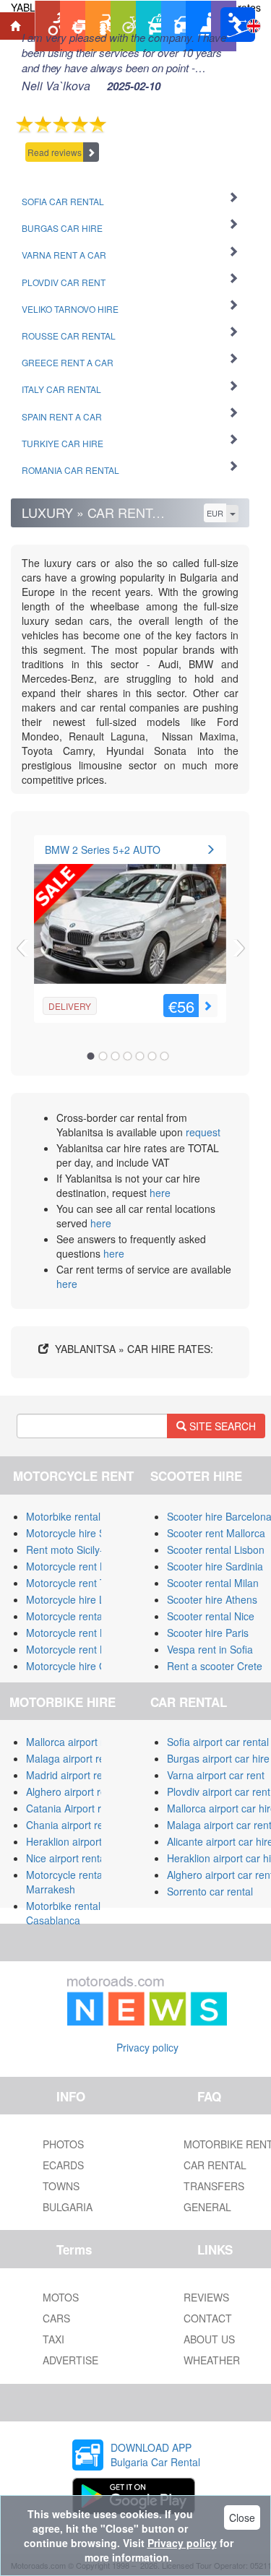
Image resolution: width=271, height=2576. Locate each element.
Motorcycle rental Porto (79, 1616)
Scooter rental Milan (213, 1583)
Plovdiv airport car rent (219, 1791)
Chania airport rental (73, 1825)
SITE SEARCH (221, 1426)
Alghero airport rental (74, 1791)
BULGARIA (68, 2207)
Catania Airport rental (75, 1808)
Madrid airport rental (73, 1775)
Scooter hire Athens (212, 1599)
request (203, 1132)
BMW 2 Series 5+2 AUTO (103, 850)
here (160, 1193)
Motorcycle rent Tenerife (82, 1583)
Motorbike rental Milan (77, 1516)
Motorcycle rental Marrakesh (65, 1882)
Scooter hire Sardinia (215, 1566)
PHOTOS (63, 2144)
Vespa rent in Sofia (210, 1649)
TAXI (53, 2339)
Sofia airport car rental (218, 1742)
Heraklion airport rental (78, 1841)
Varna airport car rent (216, 1775)
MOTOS (61, 2297)
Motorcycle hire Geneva (81, 1666)
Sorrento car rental (210, 1891)
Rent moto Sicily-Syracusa (86, 1550)
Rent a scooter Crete (215, 1666)
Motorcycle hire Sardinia (81, 1533)
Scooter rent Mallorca (216, 1533)
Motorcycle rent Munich (79, 1649)
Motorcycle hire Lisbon (78, 1599)
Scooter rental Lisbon (216, 1550)
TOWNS (61, 2186)
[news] (147, 1998)
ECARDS (63, 2165)
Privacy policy (147, 2047)
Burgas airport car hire (218, 1758)
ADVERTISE (70, 2360)
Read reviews (55, 152)
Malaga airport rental (74, 1758)
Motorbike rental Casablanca (63, 1913)
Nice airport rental (67, 1858)
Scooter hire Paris (208, 1633)
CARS (56, 2318)
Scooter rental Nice (211, 1616)
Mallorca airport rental (76, 1742)
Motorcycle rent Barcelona (86, 1566)
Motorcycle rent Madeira (82, 1633)
